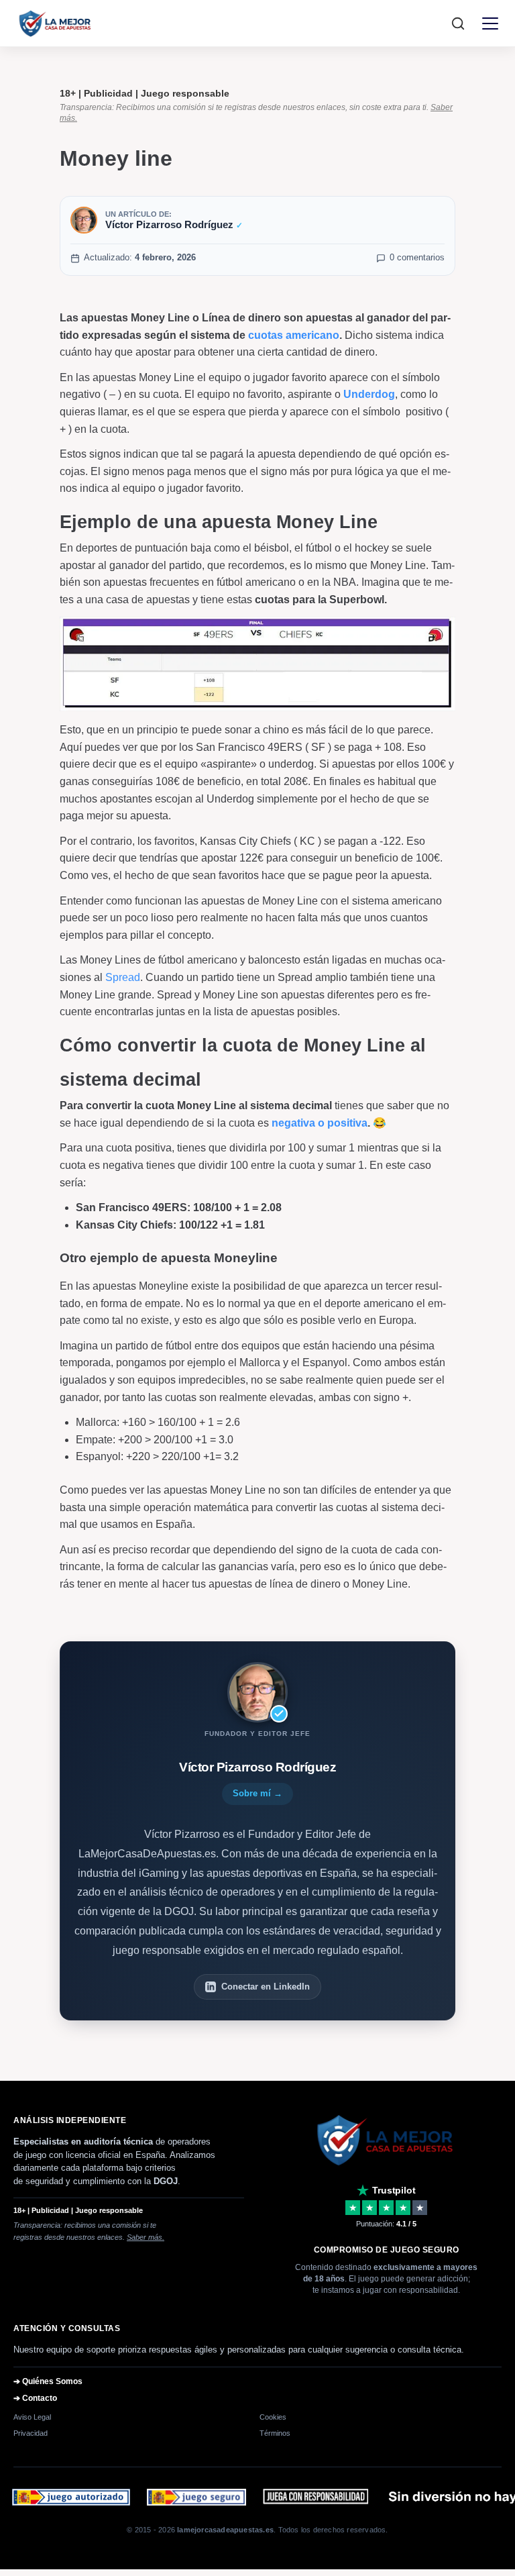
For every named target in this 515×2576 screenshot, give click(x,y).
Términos (275, 2433)
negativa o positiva (320, 1123)
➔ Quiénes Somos (48, 2381)
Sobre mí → (257, 1793)
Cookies (273, 2417)
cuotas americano (294, 335)
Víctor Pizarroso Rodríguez (174, 224)
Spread (123, 977)
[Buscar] (458, 23)
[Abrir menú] (490, 23)
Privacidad (31, 2433)
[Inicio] (56, 23)
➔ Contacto (35, 2398)
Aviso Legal (32, 2417)
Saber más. (146, 2237)
